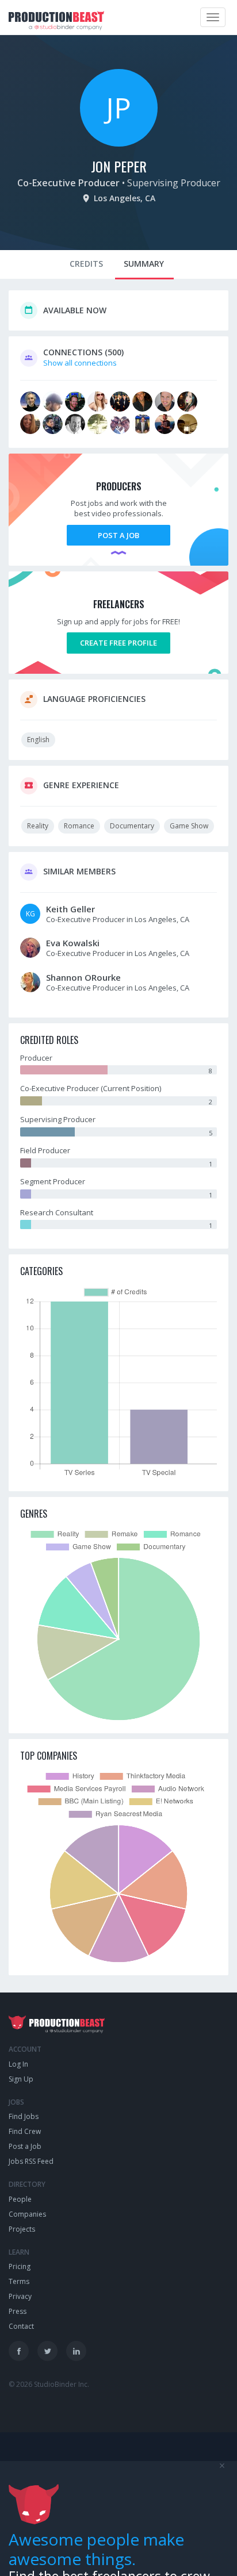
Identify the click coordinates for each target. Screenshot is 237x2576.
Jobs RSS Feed (31, 2161)
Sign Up (21, 2079)
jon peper (119, 166)
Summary (144, 264)
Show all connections (80, 363)
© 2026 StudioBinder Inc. (49, 2384)
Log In (18, 2064)
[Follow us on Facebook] (19, 2351)
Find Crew (25, 2131)
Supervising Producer (174, 183)
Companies (27, 2214)
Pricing (20, 2266)
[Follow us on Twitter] (47, 2351)
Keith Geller (70, 909)
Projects (22, 2229)
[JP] (119, 144)
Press (18, 2311)
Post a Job (118, 535)
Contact (21, 2326)
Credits (86, 264)
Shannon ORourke (83, 977)
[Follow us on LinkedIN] (76, 2351)
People (20, 2199)
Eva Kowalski (73, 943)
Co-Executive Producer (68, 183)
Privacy (20, 2296)
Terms (19, 2281)
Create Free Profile (118, 643)
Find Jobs (24, 2116)
